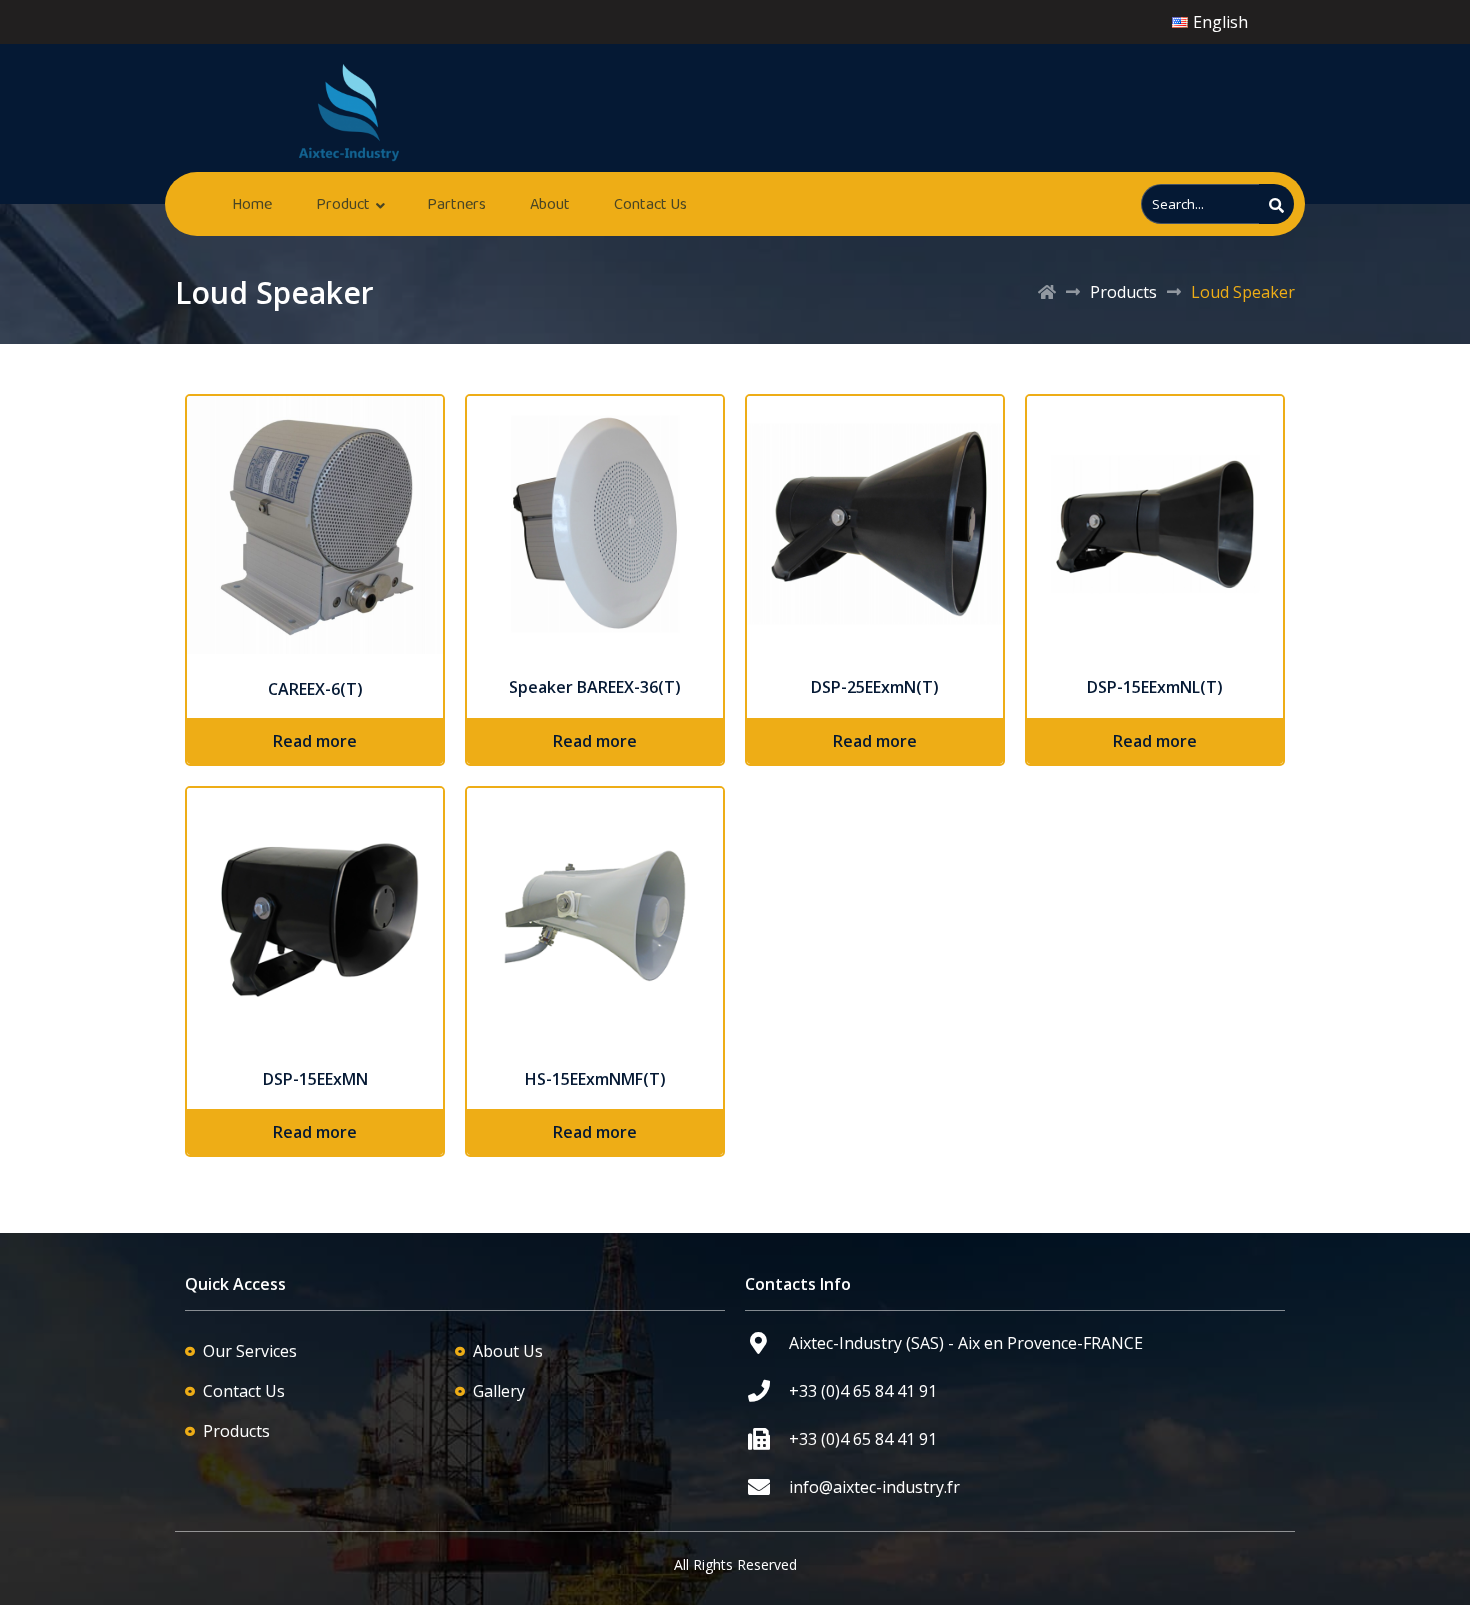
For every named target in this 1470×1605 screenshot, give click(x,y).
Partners (456, 203)
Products (1123, 292)
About (550, 203)
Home (252, 203)
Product (343, 203)
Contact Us (650, 203)
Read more (315, 741)
